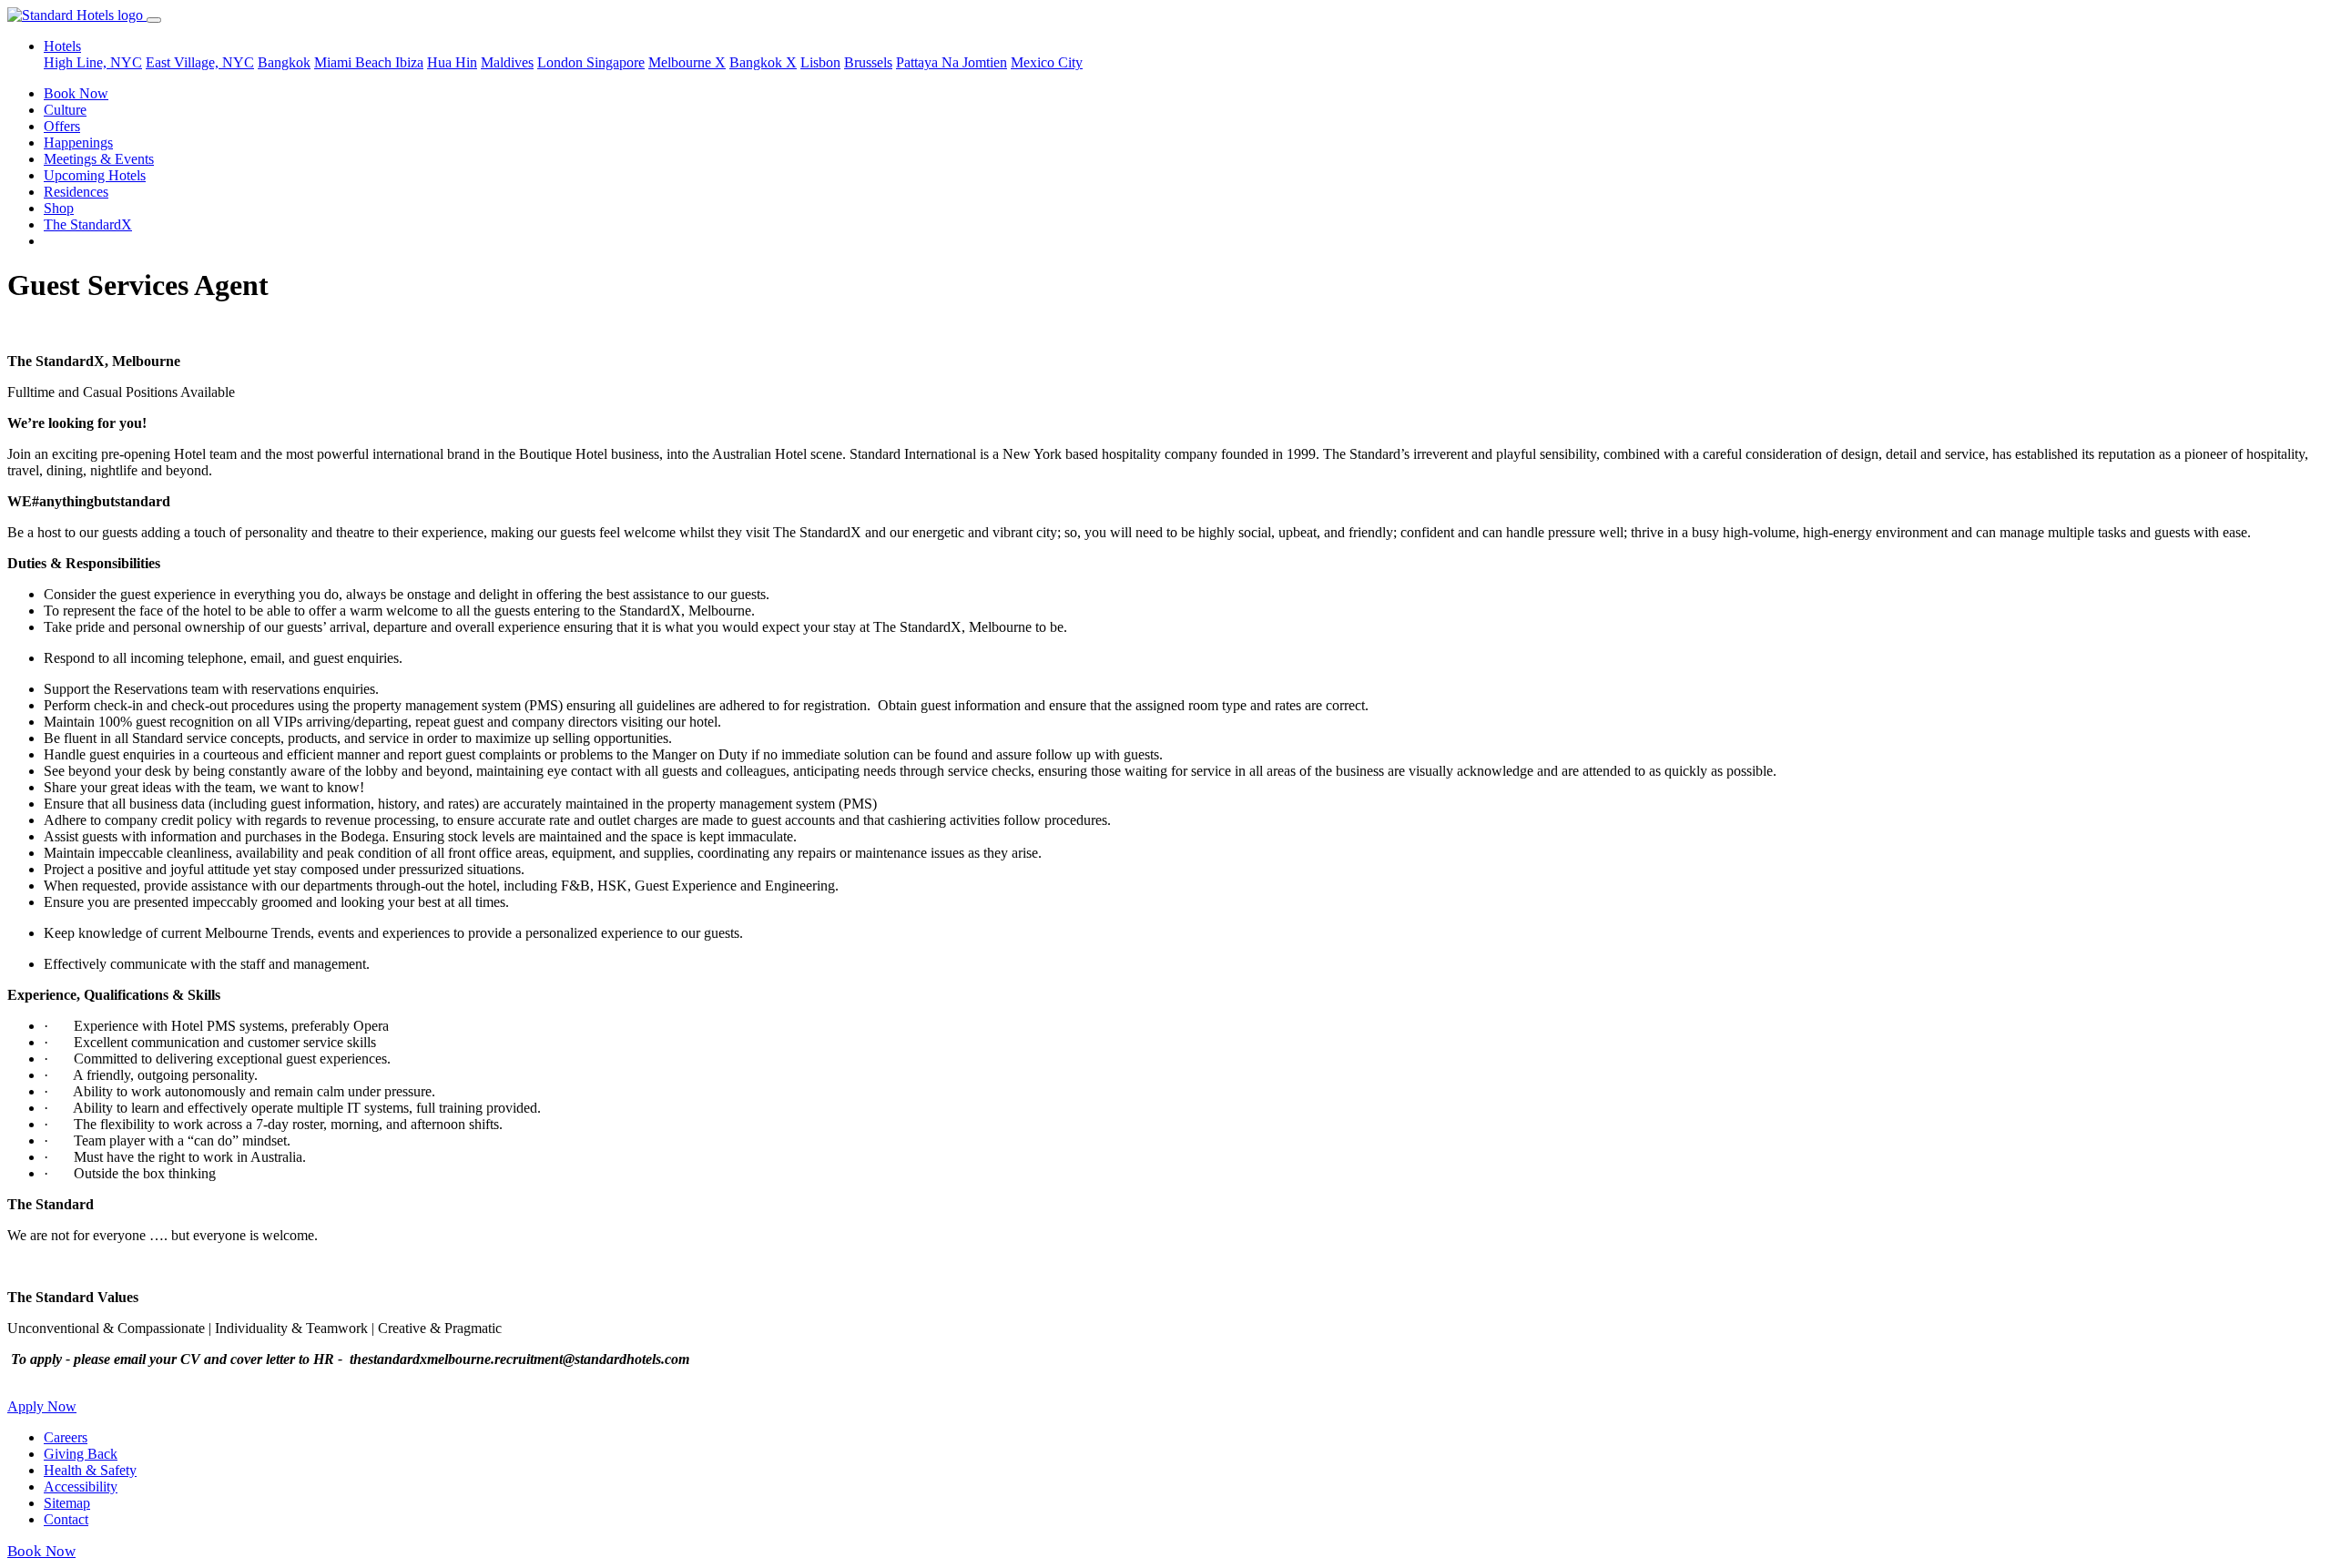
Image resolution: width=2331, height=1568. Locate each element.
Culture (65, 110)
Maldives (507, 62)
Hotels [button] (62, 46)
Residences (76, 192)
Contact (66, 1519)
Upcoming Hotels (95, 175)
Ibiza (409, 62)
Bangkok (284, 62)
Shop (59, 208)
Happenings (78, 143)
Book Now (76, 93)
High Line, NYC (93, 62)
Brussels (868, 62)
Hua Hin (452, 62)
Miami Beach (355, 62)
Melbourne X (687, 62)
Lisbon (820, 62)
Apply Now (42, 1406)
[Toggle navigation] (154, 20)
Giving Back (81, 1454)
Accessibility (81, 1487)
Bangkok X (763, 62)
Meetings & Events (99, 159)
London (562, 62)
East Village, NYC (200, 62)
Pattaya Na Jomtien (952, 62)
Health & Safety (90, 1470)
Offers (62, 126)
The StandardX (88, 224)
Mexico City (1047, 62)
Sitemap (67, 1503)
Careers (66, 1437)
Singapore (616, 62)
